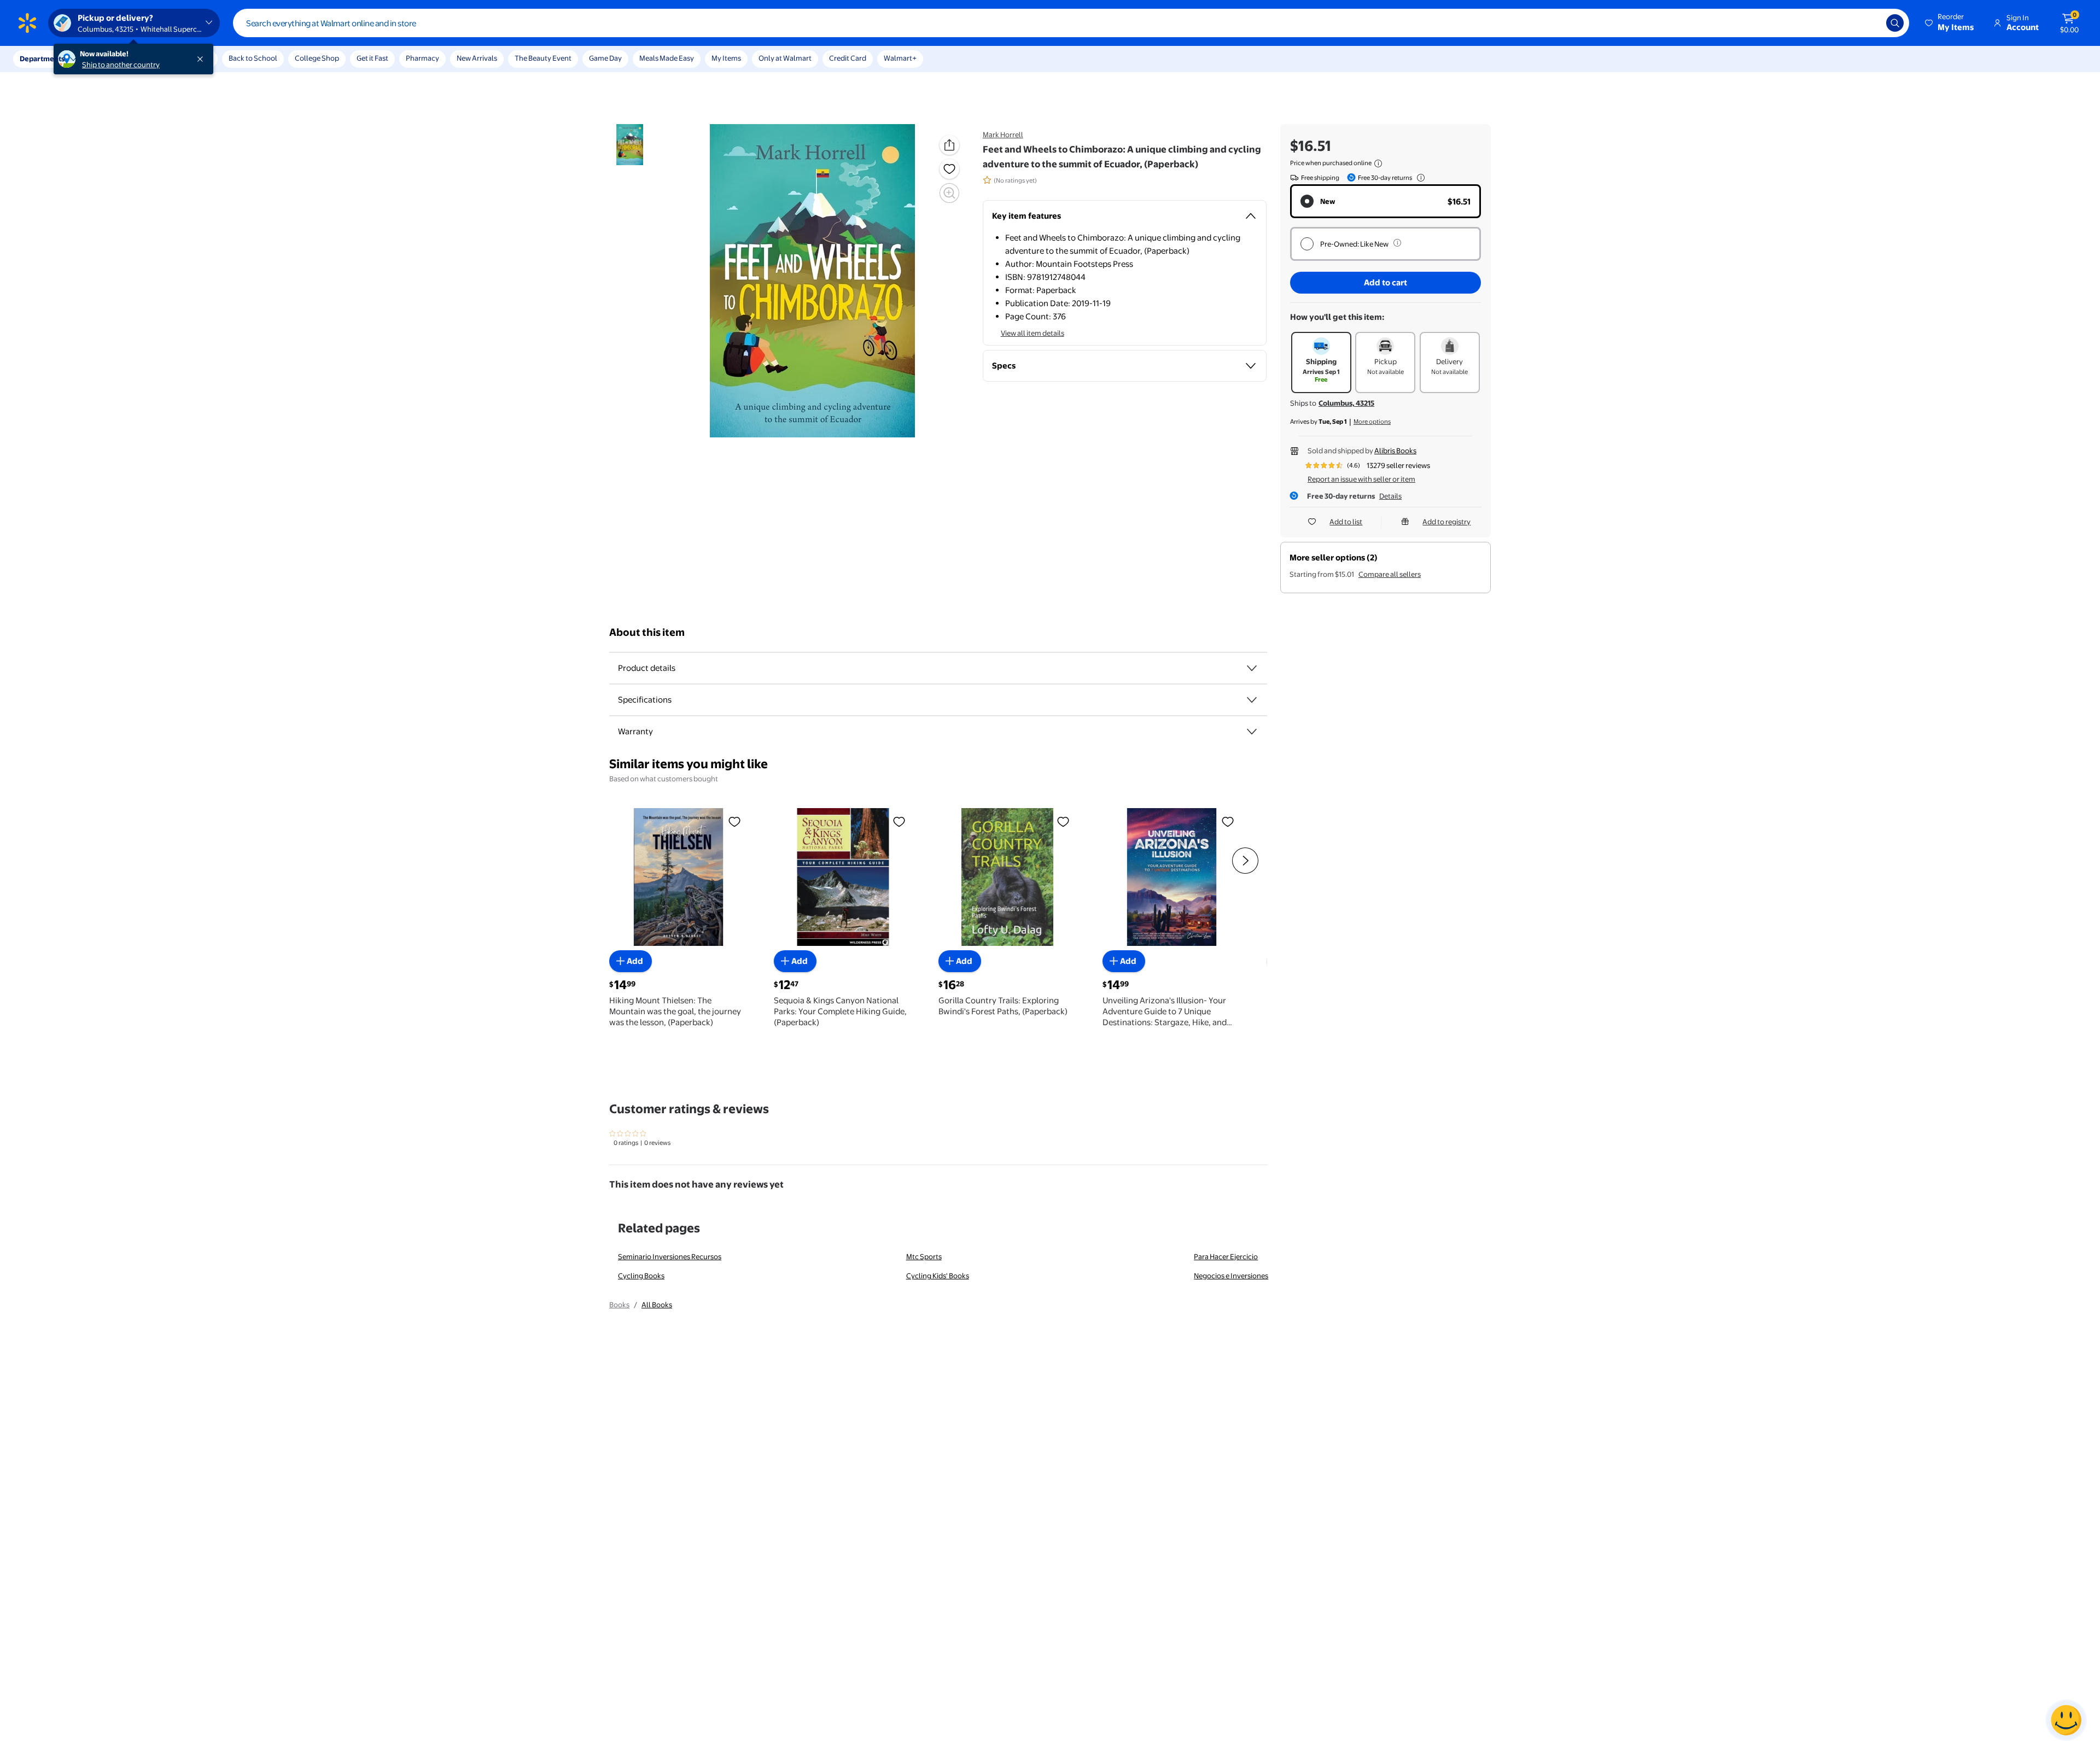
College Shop (317, 58)
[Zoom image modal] (949, 193)
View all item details (1032, 333)
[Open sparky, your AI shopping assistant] (2066, 1720)
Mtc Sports (924, 1256)
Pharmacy (422, 58)
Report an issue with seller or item (1361, 479)
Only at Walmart (785, 58)
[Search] (1895, 23)
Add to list (1346, 522)
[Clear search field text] (1870, 23)
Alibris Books (1395, 451)
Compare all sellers (1390, 574)
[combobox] (1071, 23)
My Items (726, 58)
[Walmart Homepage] (27, 23)
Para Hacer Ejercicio (1226, 1256)
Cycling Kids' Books (938, 1276)
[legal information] (1378, 163)
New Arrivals (477, 58)
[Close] (202, 59)
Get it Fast (372, 58)
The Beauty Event (543, 58)
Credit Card (848, 58)
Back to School (253, 58)
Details (1390, 496)
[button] (1950, 23)
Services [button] (110, 59)
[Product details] (1252, 668)
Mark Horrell (1003, 135)
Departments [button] (42, 59)
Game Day (605, 58)
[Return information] (1419, 178)
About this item (647, 632)
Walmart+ (900, 58)
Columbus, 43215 (1346, 403)
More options (1372, 422)
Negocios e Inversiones (1231, 1276)
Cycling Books (641, 1276)
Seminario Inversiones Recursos (670, 1256)
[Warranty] (1252, 732)
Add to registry (1446, 522)
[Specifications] (1252, 700)
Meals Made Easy (667, 58)
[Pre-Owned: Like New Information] (1397, 243)
